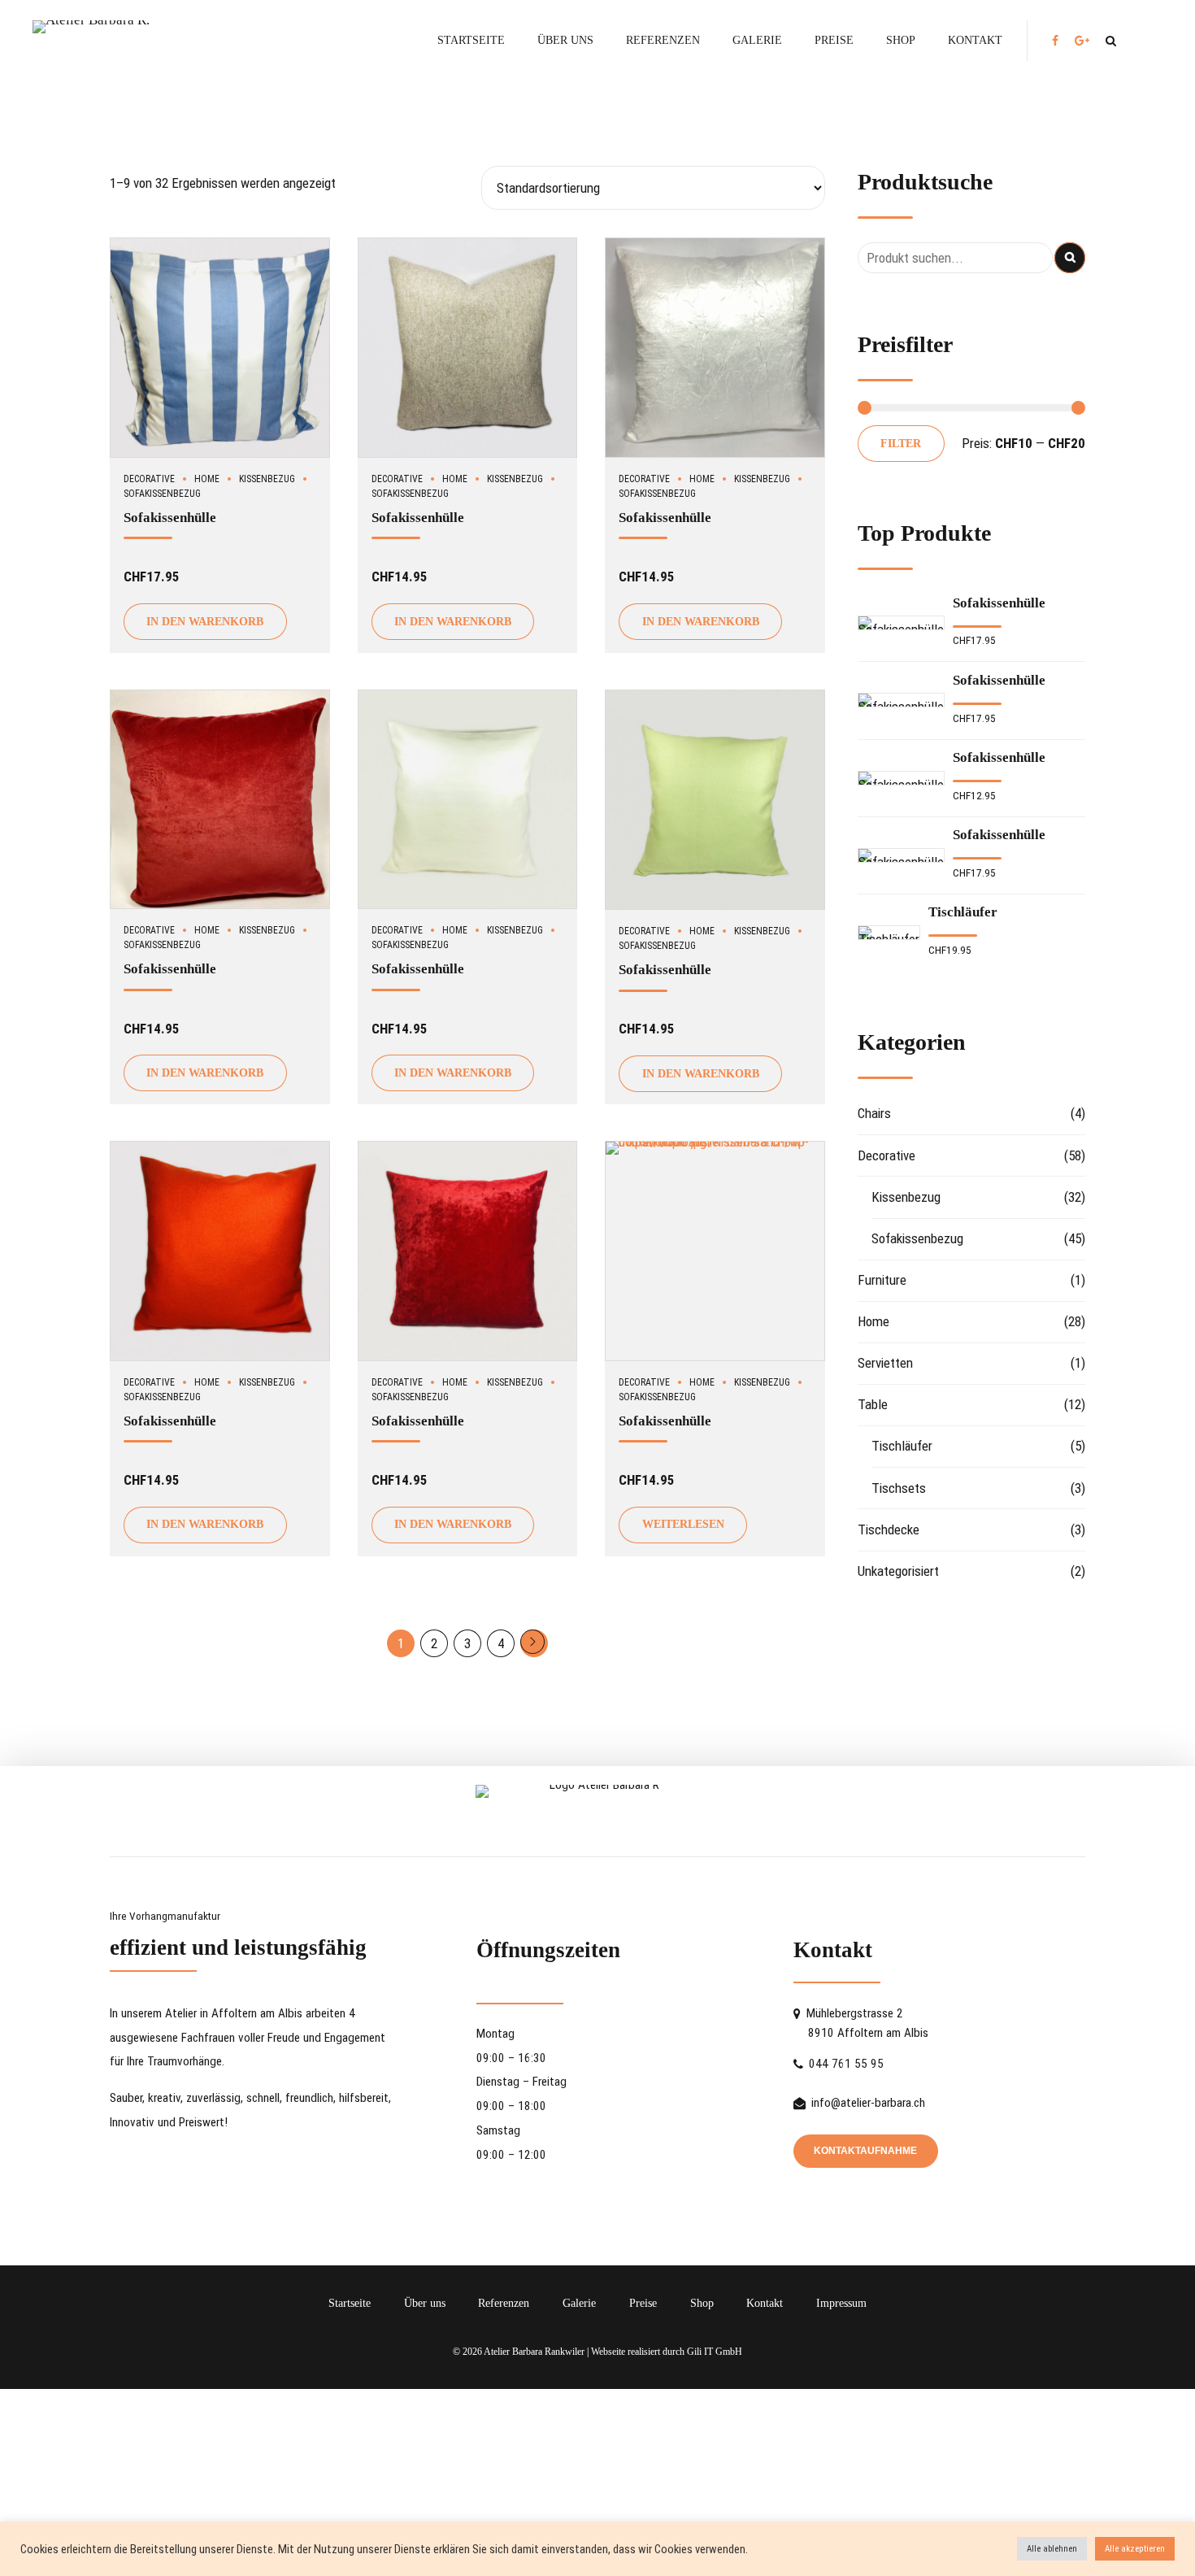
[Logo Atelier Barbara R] (597, 1801)
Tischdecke (889, 1529)
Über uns (565, 40)
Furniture (882, 1280)
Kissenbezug (267, 479)
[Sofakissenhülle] (901, 623)
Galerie (757, 40)
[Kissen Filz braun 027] (468, 348)
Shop (901, 40)
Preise (834, 40)
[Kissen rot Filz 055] (220, 1251)
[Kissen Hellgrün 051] (715, 800)
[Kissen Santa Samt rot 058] (468, 1251)
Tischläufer (963, 912)
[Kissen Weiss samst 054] (468, 800)
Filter (901, 444)
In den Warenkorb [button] (205, 622)
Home (207, 479)
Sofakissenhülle (170, 518)
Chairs (874, 1113)
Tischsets (899, 1488)
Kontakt (975, 40)
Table (873, 1404)
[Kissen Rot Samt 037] (220, 800)
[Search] (1111, 41)
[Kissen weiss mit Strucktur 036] (715, 348)
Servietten (885, 1363)
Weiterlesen (683, 1524)
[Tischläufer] (889, 933)
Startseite (471, 40)
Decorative (149, 479)
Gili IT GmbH (715, 2352)
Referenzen (663, 40)
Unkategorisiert (898, 1571)
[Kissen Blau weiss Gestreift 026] (220, 348)
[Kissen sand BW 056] (715, 1251)
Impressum (841, 2303)
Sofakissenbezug (917, 1238)
